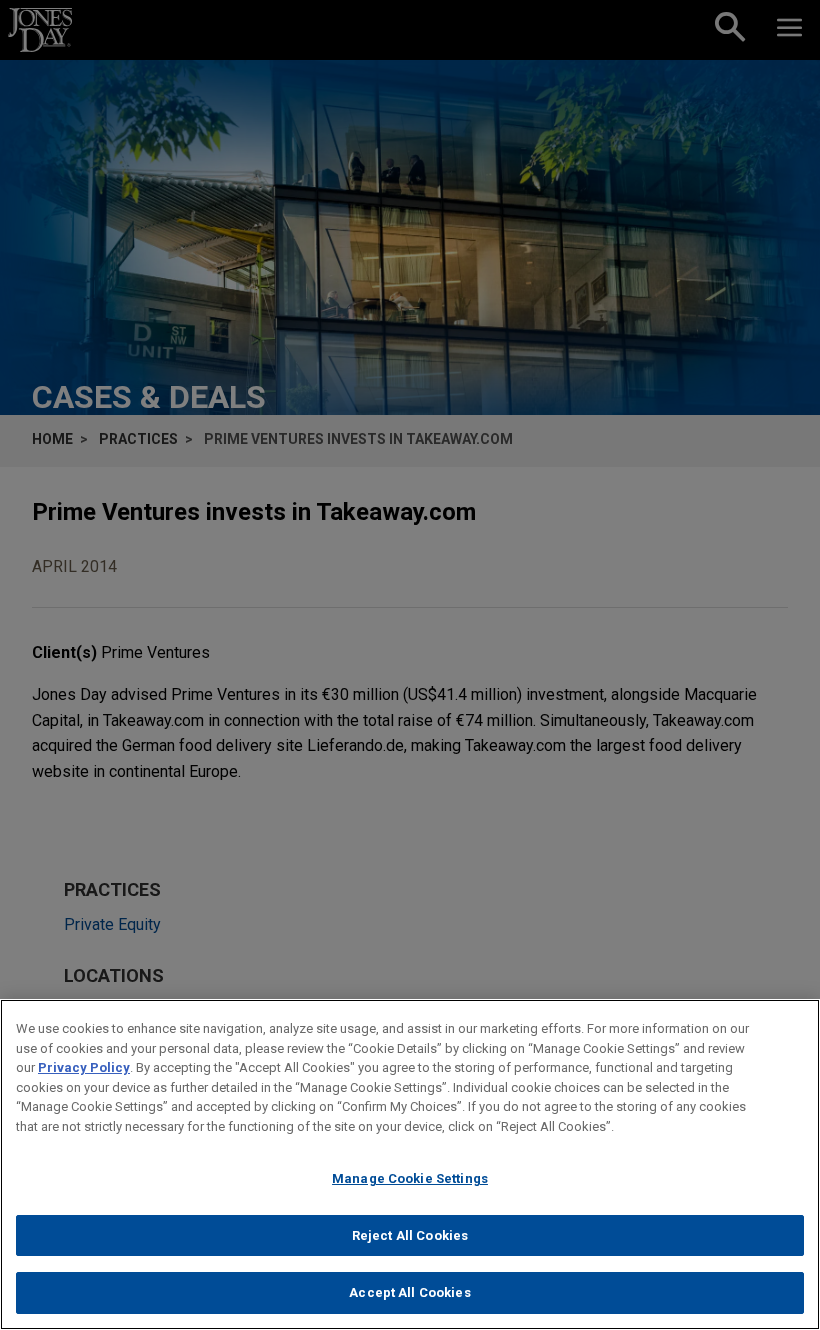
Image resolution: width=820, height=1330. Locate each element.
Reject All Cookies (410, 1235)
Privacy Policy (84, 1067)
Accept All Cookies (409, 1292)
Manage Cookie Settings (410, 1178)
